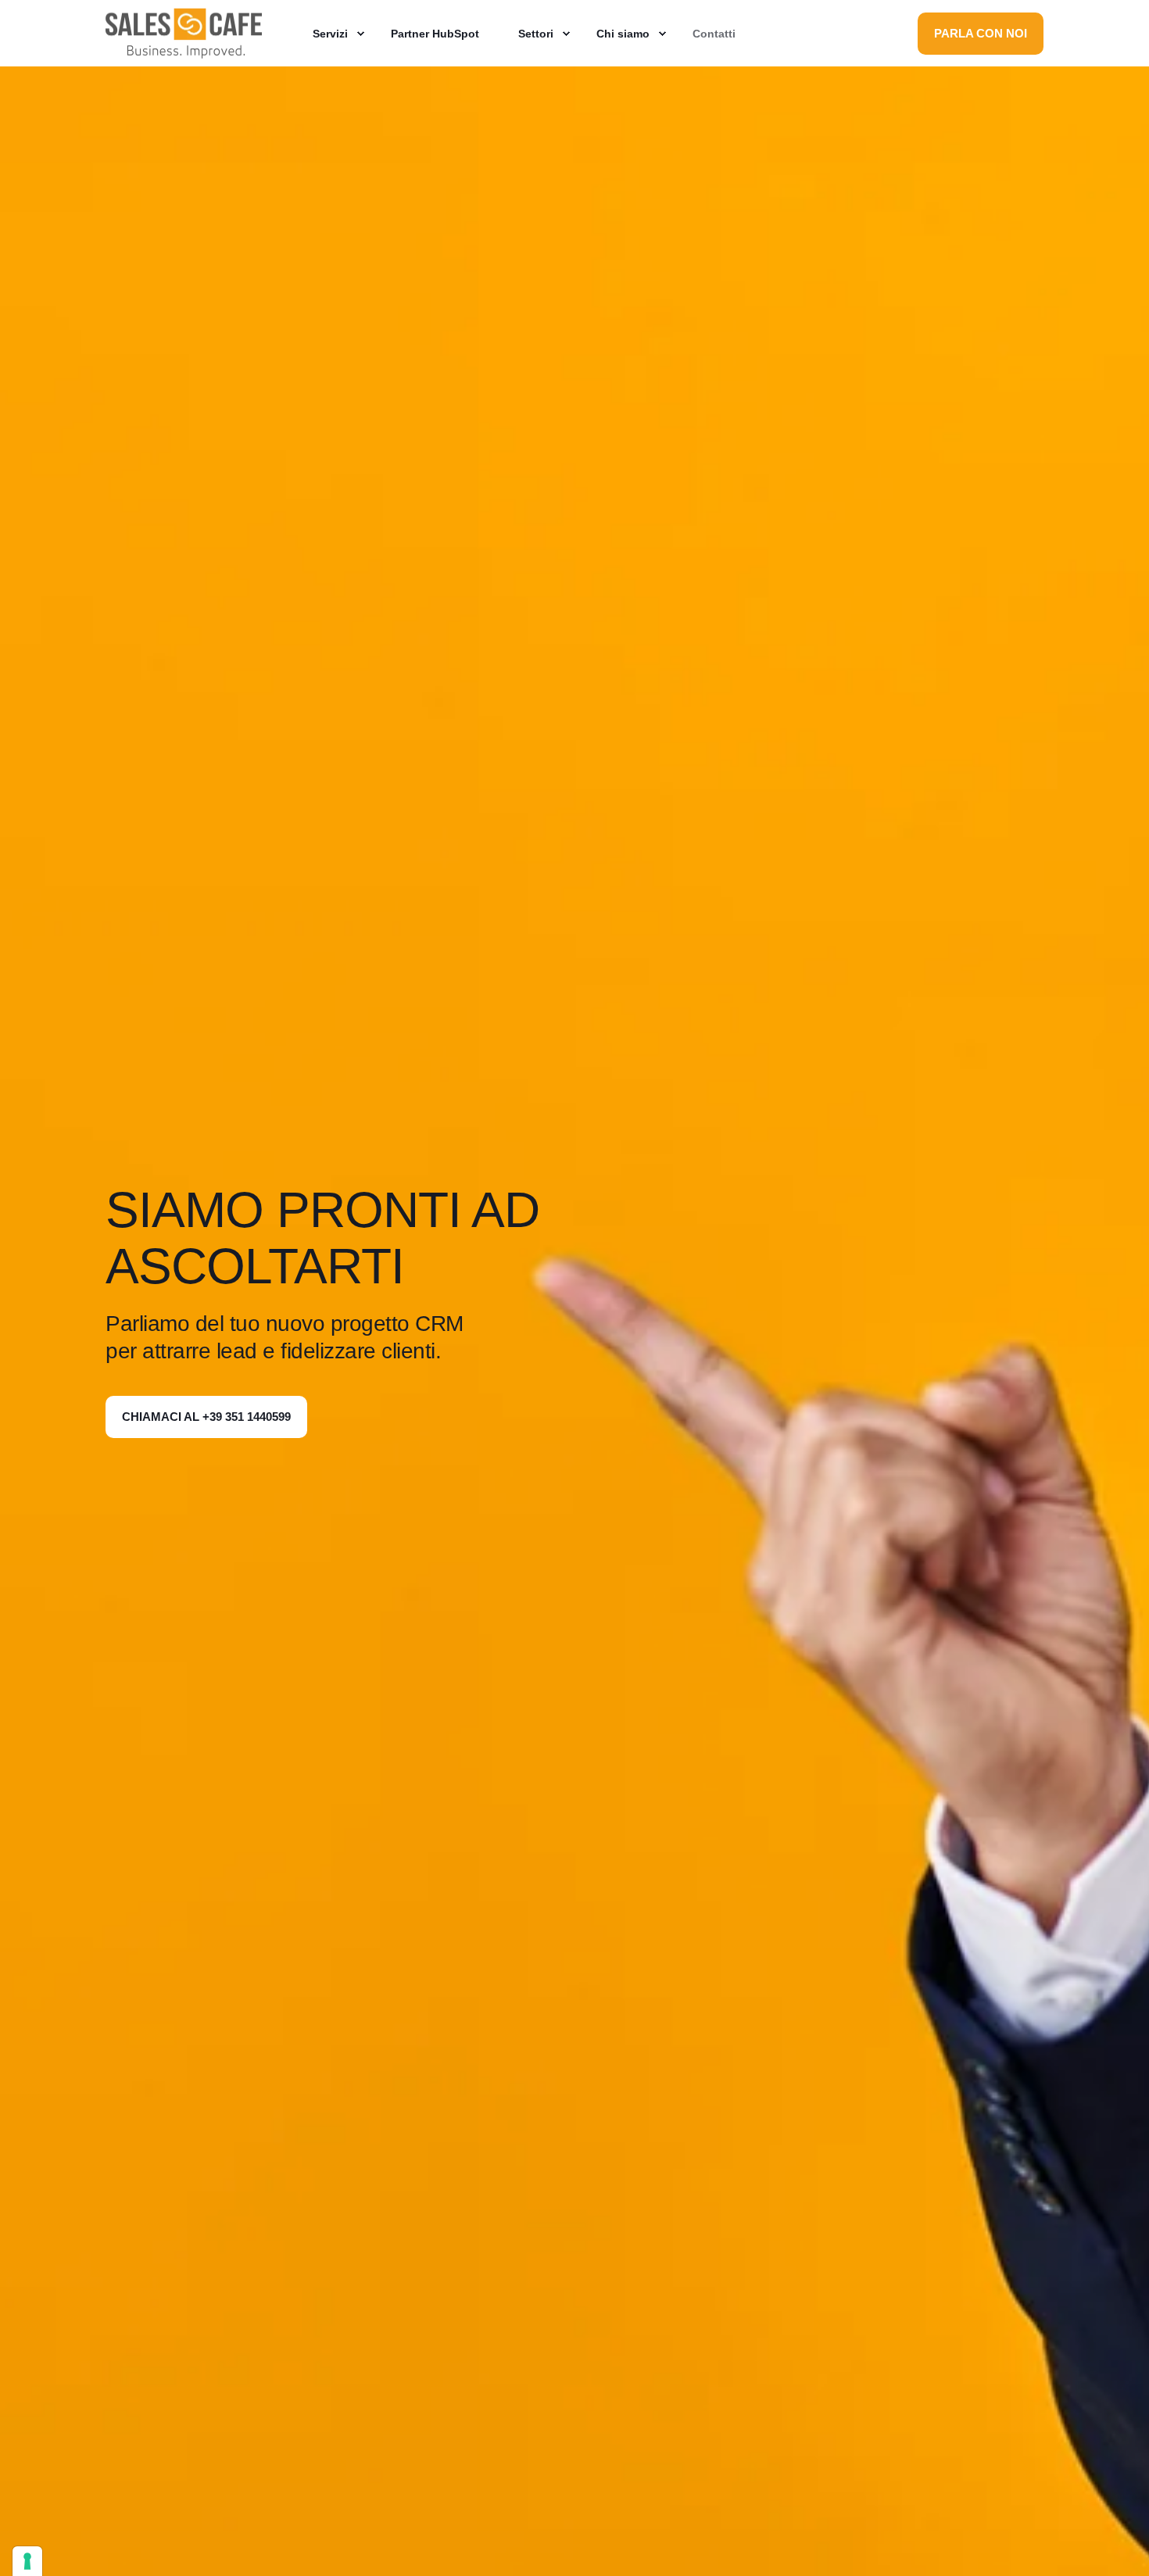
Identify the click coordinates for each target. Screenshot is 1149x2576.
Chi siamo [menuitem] (623, 34)
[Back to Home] (184, 50)
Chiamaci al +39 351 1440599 (206, 1417)
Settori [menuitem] (536, 34)
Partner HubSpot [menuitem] (435, 34)
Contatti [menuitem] (714, 34)
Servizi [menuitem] (330, 34)
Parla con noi (981, 33)
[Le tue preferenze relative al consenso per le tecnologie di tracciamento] (27, 2561)
